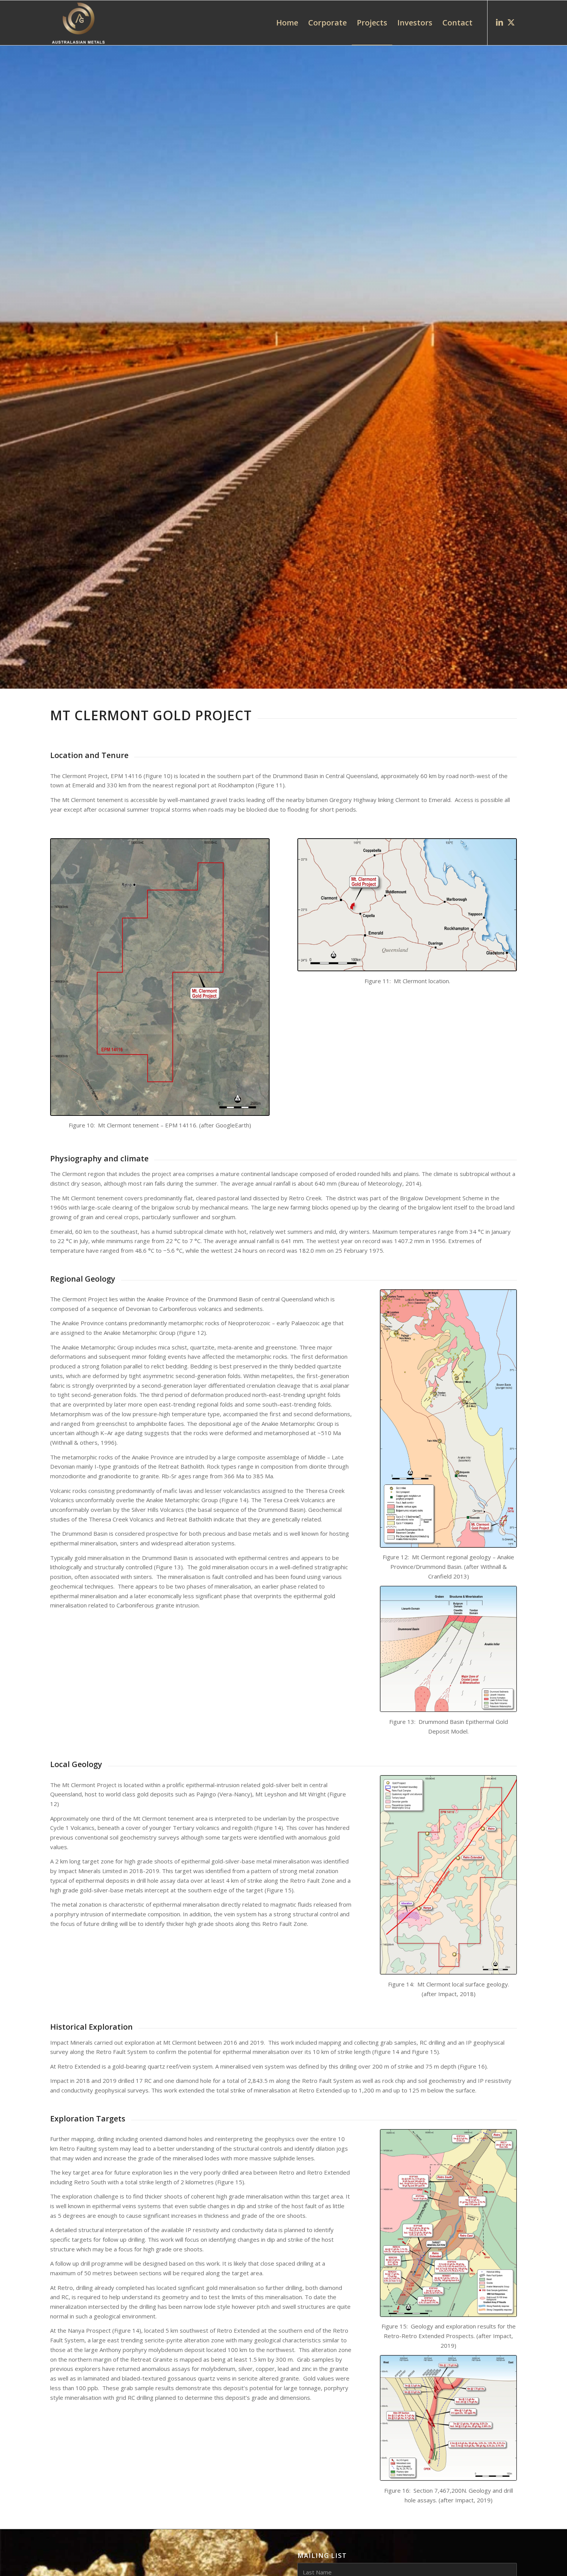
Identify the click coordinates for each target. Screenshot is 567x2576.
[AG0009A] (407, 905)
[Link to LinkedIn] (499, 22)
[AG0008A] (160, 977)
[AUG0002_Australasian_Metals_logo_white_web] (78, 23)
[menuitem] (287, 23)
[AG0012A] (448, 1875)
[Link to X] (511, 22)
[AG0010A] (448, 1418)
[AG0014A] (448, 2418)
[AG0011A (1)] (448, 1649)
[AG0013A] (448, 2223)
